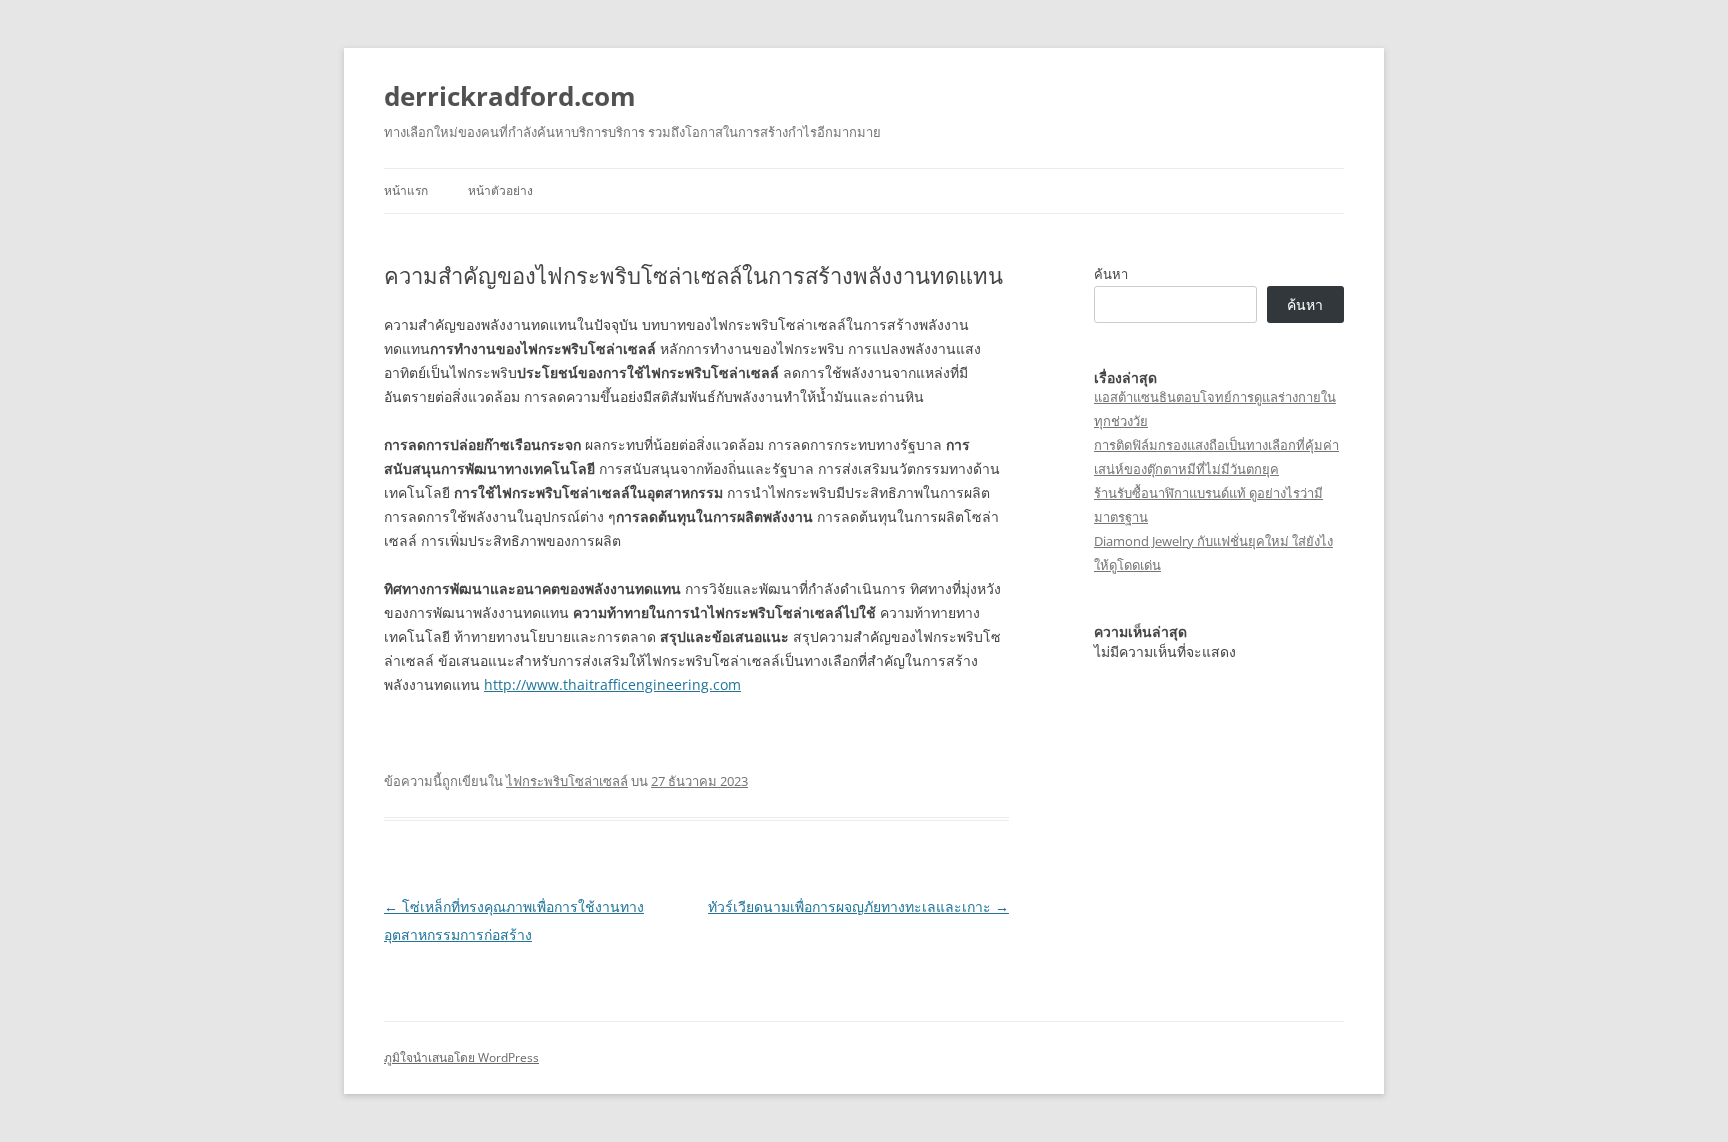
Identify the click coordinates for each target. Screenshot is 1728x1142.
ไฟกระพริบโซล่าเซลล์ (567, 781)
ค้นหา (1111, 274)
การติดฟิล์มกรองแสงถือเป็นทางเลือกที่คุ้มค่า (1216, 445)
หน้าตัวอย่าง (500, 190)
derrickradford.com (510, 96)
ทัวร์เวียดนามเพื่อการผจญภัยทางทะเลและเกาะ (858, 906)
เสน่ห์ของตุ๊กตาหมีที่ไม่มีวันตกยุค (1186, 469)
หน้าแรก (406, 190)
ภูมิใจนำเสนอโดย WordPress (461, 1057)
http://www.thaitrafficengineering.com (612, 684)
